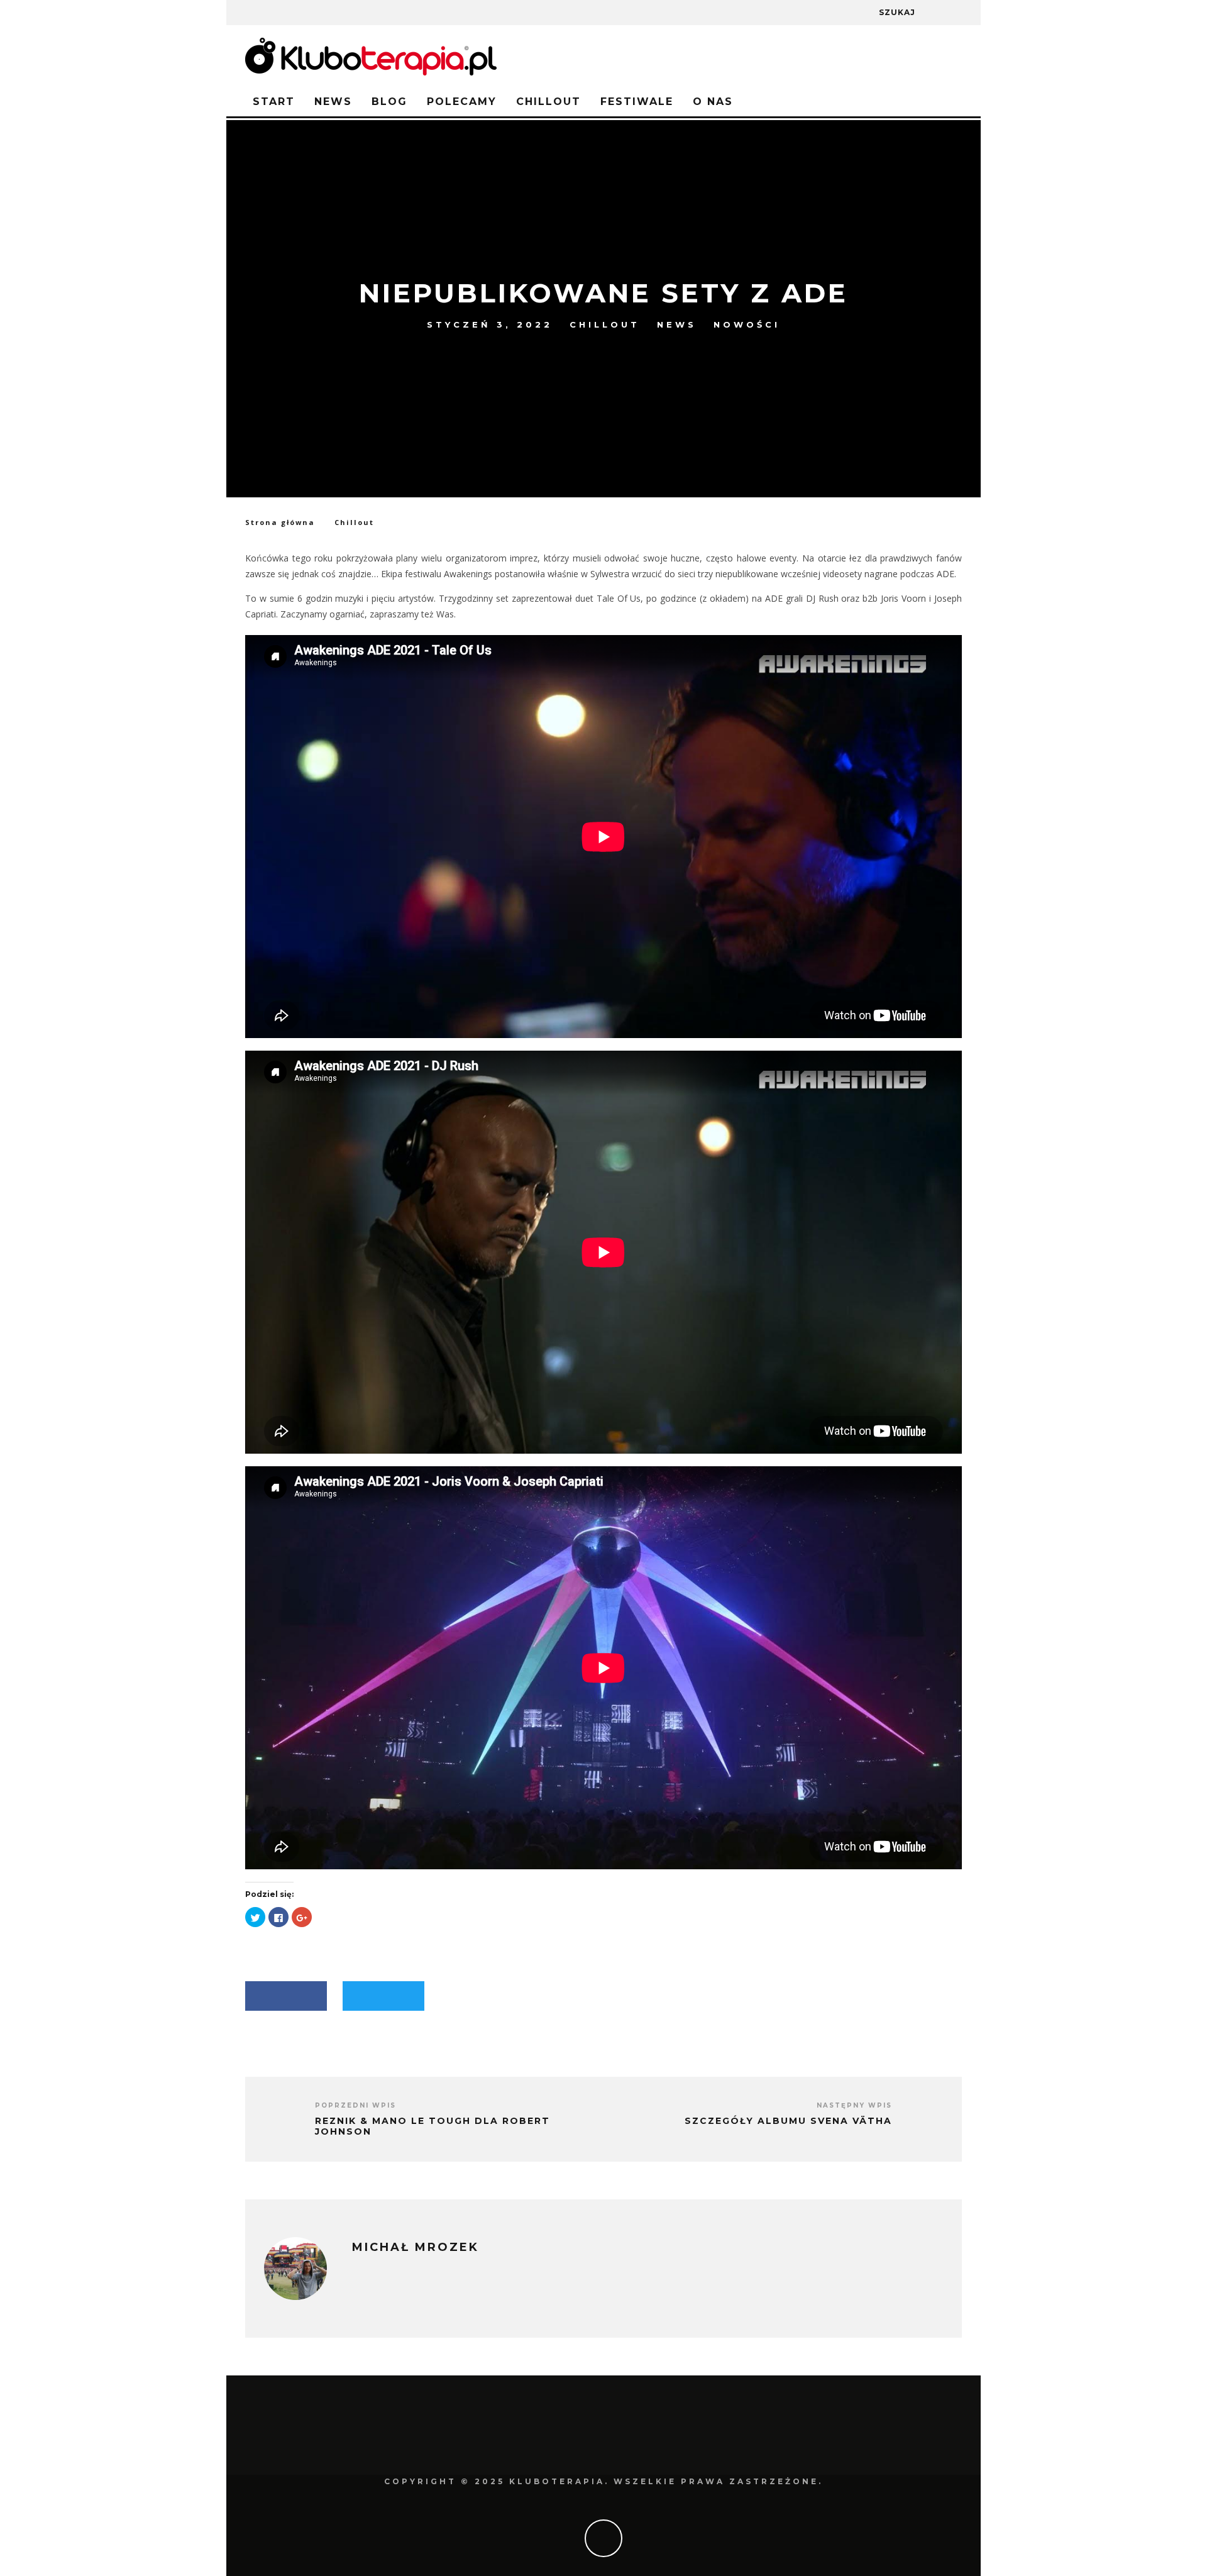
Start (274, 102)
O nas (713, 102)
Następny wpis (854, 2105)
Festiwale (637, 102)
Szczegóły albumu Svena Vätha (788, 2121)
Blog (389, 102)
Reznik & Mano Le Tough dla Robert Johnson (433, 2126)
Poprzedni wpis (355, 2105)
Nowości (747, 324)
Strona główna (280, 522)
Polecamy (462, 102)
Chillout (548, 102)
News (333, 102)
